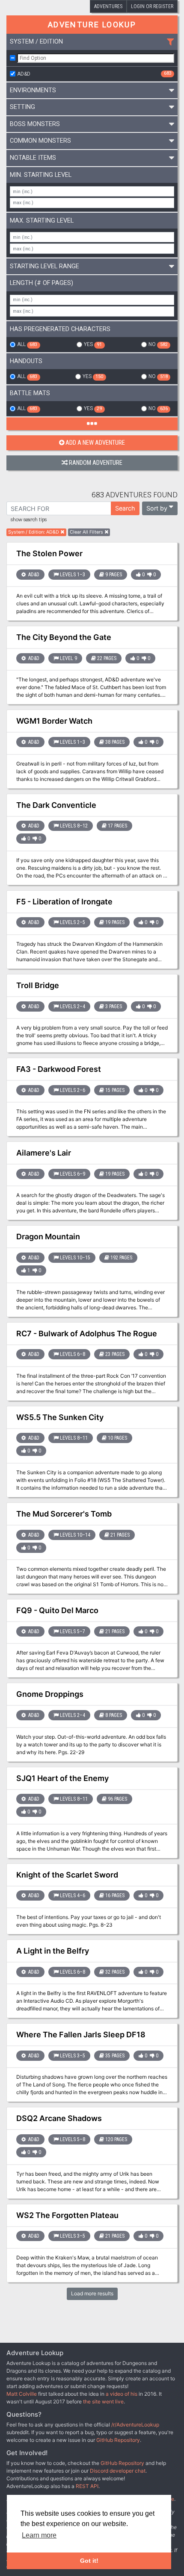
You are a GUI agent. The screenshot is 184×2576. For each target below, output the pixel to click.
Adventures (108, 6)
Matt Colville (22, 2394)
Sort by (157, 508)
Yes (93, 344)
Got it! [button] (89, 2561)
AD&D (94, 73)
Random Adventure (96, 463)
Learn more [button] (39, 2535)
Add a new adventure (95, 443)
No (158, 344)
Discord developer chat (118, 2471)
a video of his (122, 2394)
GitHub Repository (118, 2440)
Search (125, 508)
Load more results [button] (92, 2293)
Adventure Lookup (92, 25)
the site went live (103, 2401)
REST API (87, 2486)
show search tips (29, 520)
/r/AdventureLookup (135, 2425)
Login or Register (152, 6)
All (27, 344)
